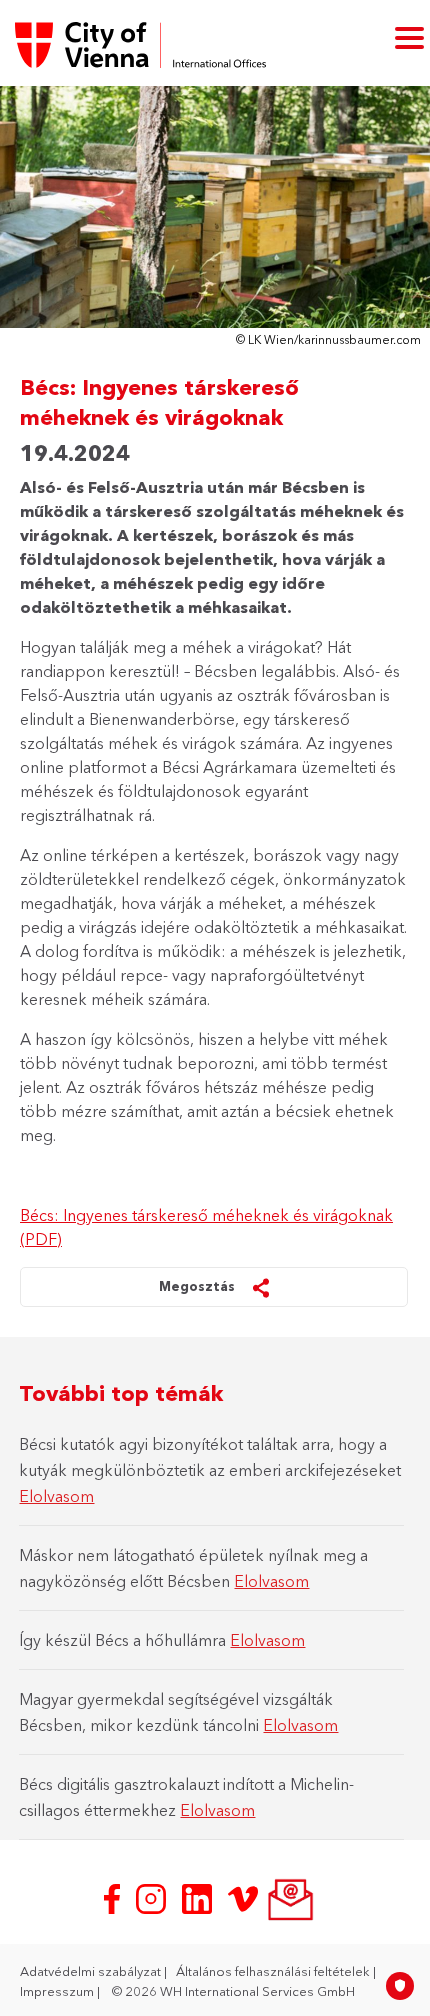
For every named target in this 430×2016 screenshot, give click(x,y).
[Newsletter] (289, 1897)
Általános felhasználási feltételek (274, 1971)
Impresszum (58, 1991)
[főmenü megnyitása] (409, 36)
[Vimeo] (245, 1897)
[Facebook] (114, 1897)
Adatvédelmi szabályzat (92, 1971)
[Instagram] (153, 1897)
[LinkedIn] (199, 1897)
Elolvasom (56, 1496)
